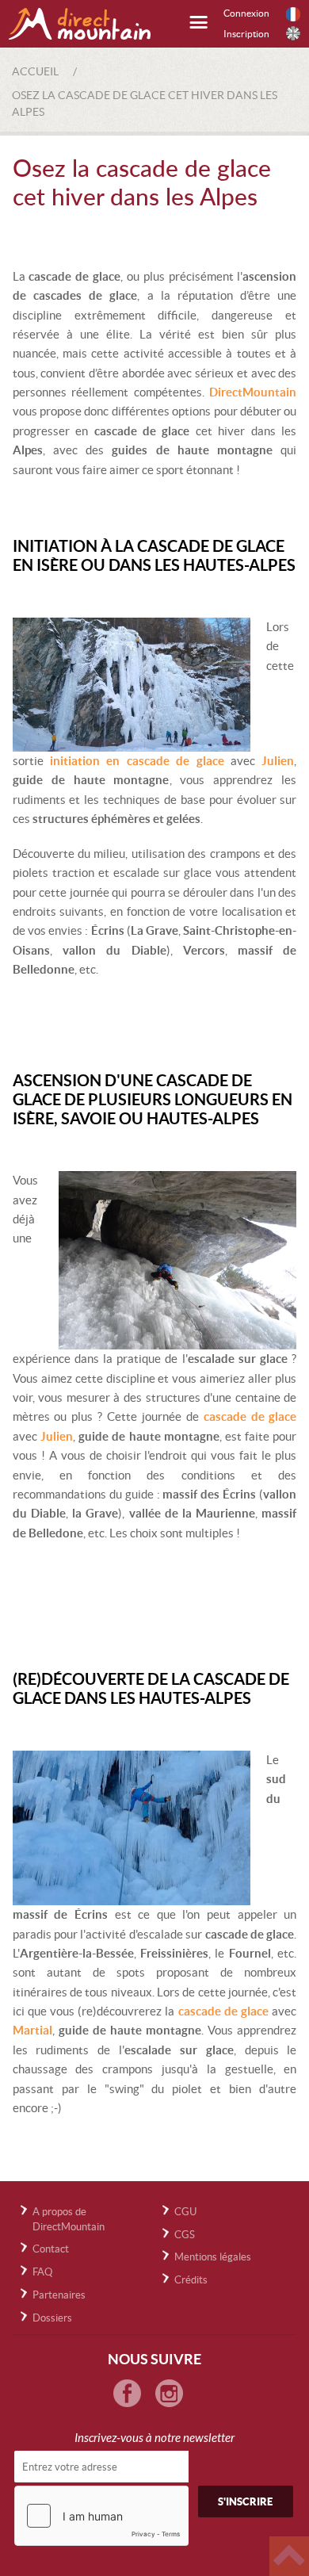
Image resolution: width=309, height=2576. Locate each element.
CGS (185, 2235)
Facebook (127, 2393)
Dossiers (52, 2318)
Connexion (246, 13)
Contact (51, 2249)
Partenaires (59, 2295)
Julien (278, 761)
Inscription (246, 34)
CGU (185, 2212)
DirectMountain (253, 392)
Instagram (169, 2393)
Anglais (293, 33)
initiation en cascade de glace (137, 761)
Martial (32, 2030)
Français (293, 14)
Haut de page (289, 2556)
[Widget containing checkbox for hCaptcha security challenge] (101, 2516)
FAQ (42, 2272)
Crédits (191, 2280)
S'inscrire (245, 2502)
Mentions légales (213, 2257)
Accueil (35, 71)
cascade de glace (250, 1416)
